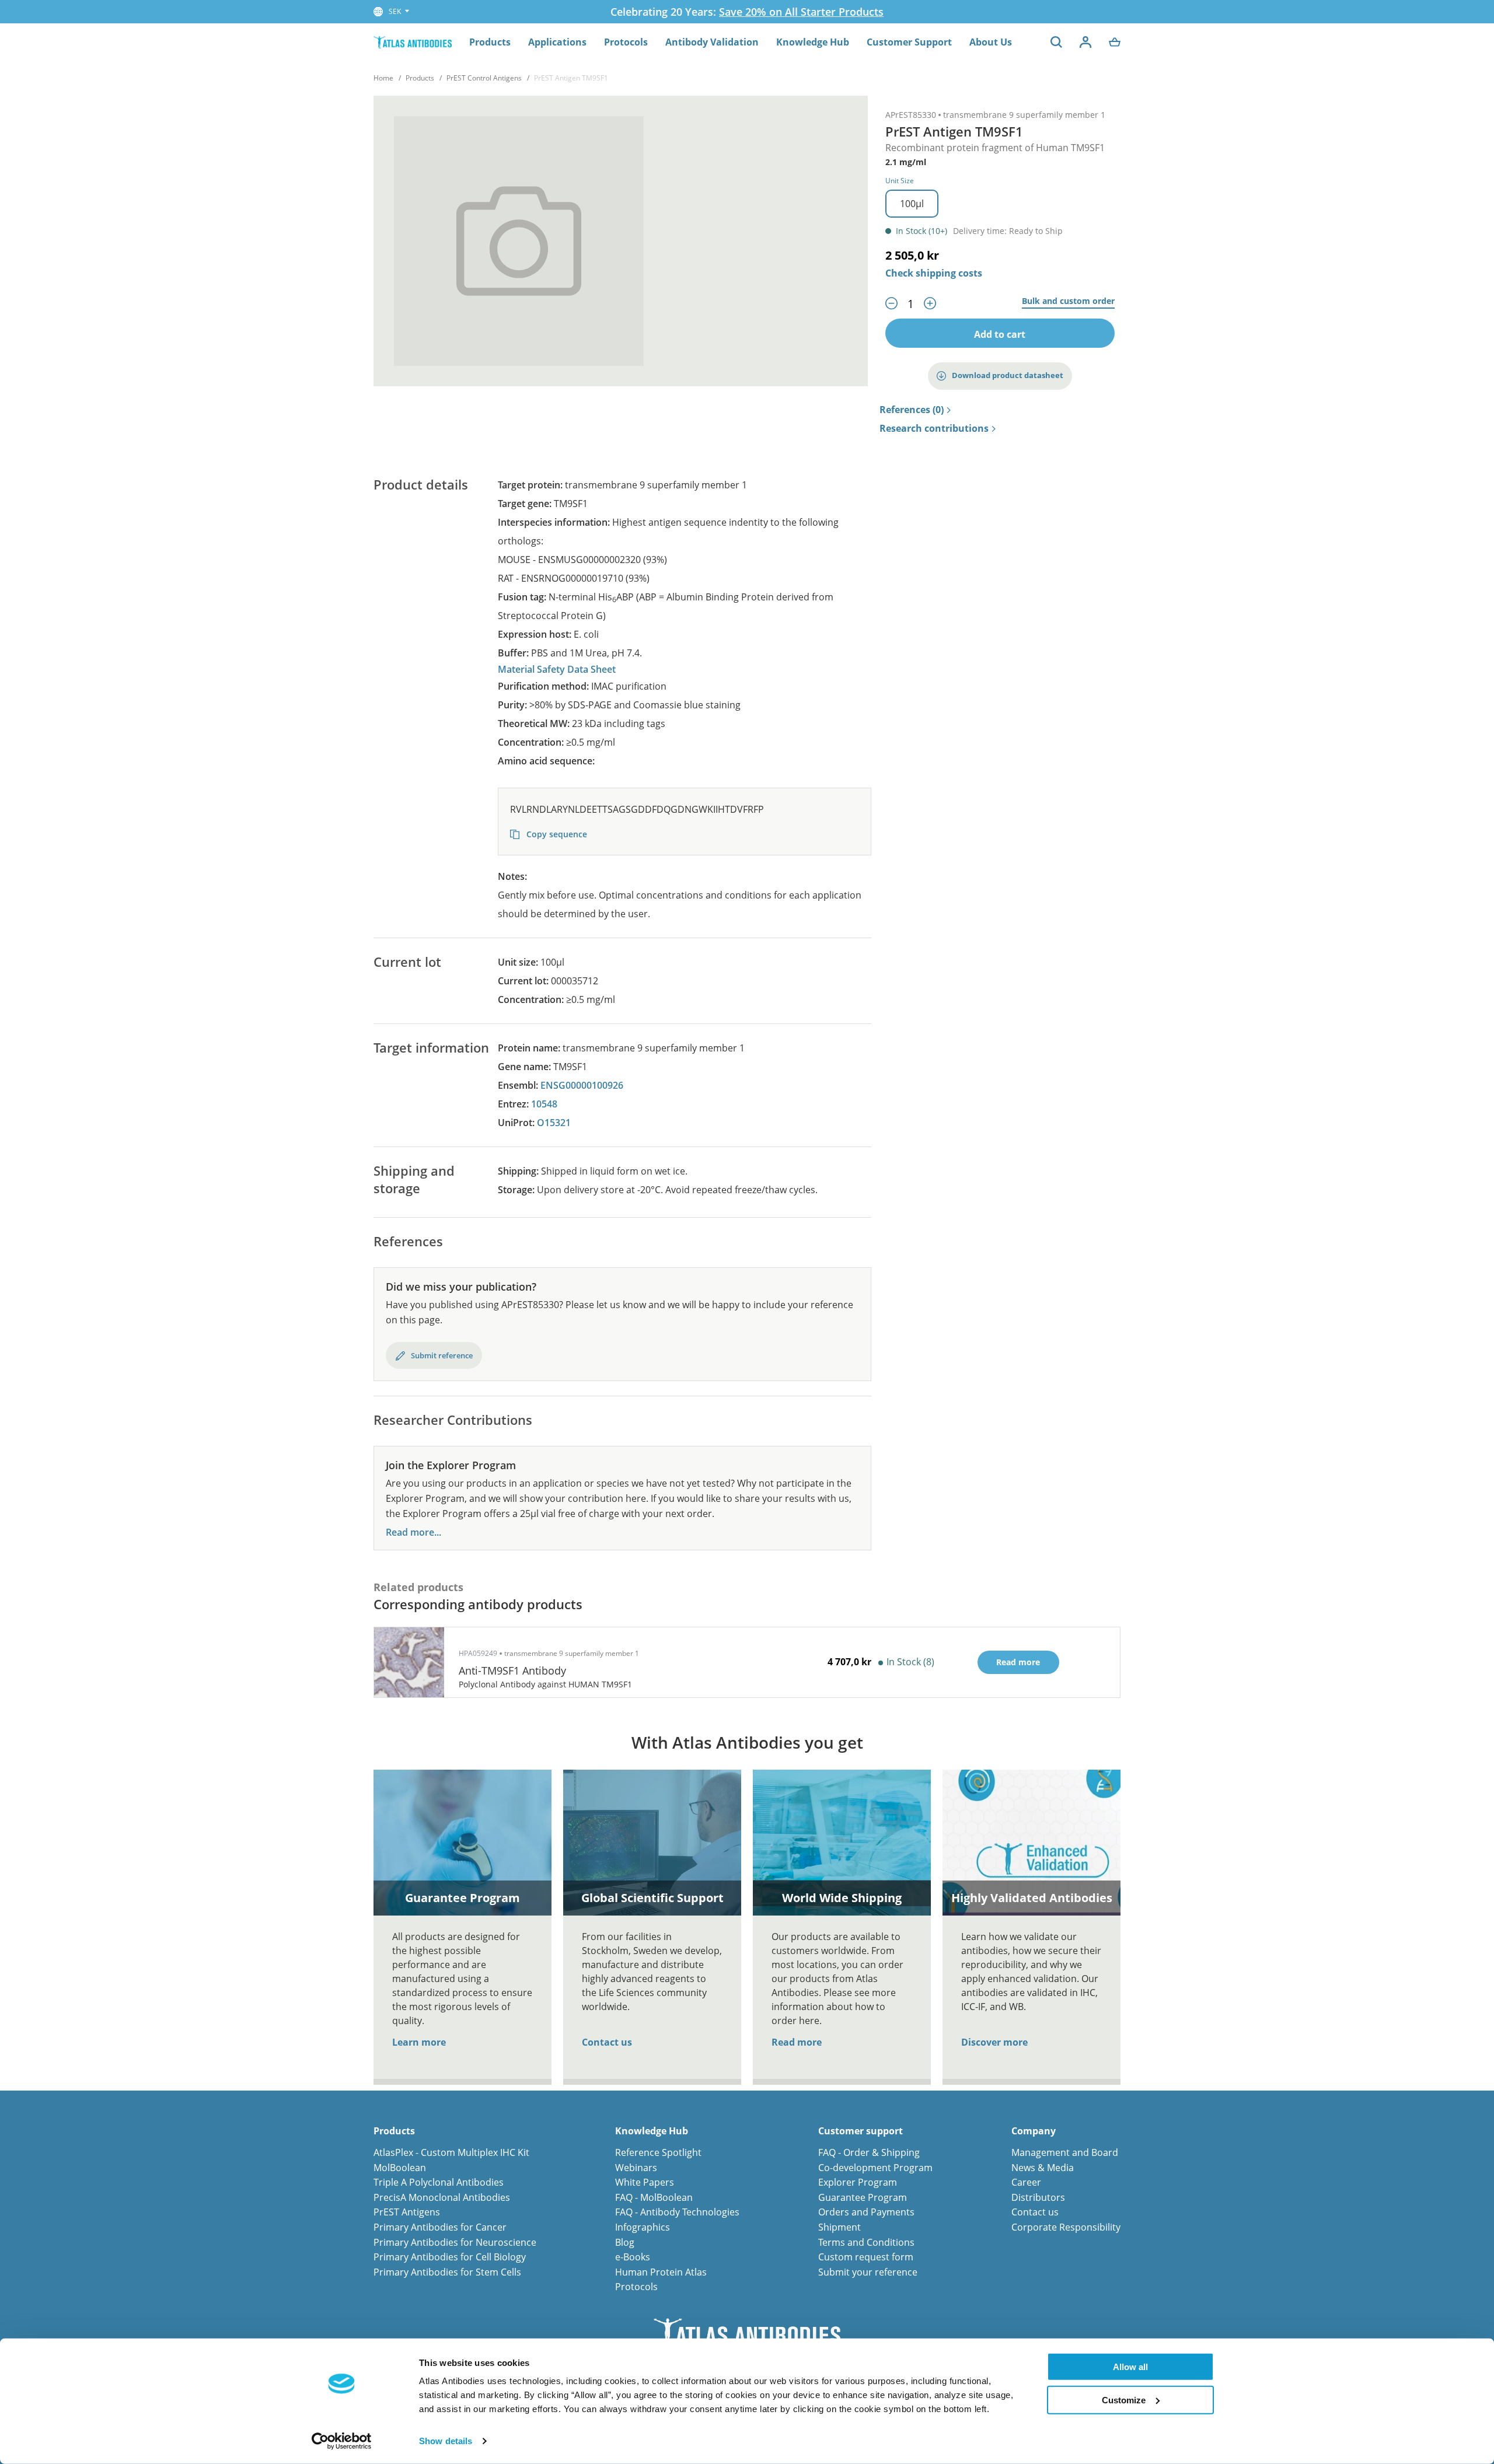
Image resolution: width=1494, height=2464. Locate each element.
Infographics (643, 2227)
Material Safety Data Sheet (557, 669)
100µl (912, 204)
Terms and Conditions (866, 2242)
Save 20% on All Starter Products (801, 12)
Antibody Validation (712, 42)
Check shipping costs (934, 273)
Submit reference (442, 1355)
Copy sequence (556, 834)
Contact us (607, 2042)
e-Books (633, 2257)
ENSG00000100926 (582, 1085)
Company (1034, 2131)
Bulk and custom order (1068, 301)
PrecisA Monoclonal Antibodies (442, 2197)
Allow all (1130, 2367)
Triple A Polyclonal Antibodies (439, 2182)
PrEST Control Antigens (484, 78)
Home (383, 78)
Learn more (419, 2042)
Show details (446, 2441)
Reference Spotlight (658, 2152)
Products (490, 42)
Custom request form (866, 2257)
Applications (557, 42)
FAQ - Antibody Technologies (677, 2212)
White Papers (645, 2182)
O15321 (554, 1123)
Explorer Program (858, 2182)
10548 (544, 1104)
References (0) (912, 410)
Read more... (413, 1532)
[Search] (1056, 42)
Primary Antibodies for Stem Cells (447, 2272)
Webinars (636, 2168)
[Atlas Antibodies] (413, 42)
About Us (991, 42)
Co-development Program (875, 2168)
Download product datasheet (1008, 375)
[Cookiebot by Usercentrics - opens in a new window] (342, 2441)
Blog (625, 2242)
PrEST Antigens (407, 2212)
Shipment (839, 2227)
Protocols (626, 42)
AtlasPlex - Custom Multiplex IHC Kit (451, 2152)
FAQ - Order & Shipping (869, 2152)
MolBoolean (400, 2168)
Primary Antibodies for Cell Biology (450, 2257)
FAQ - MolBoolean (654, 2197)
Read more (797, 2042)
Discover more (994, 2042)
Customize (1124, 2400)
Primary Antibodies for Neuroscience (455, 2242)
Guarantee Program (863, 2197)
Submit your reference (868, 2272)
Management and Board (1065, 2152)
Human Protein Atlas (661, 2272)
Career (1026, 2182)
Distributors (1038, 2197)
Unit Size (900, 181)
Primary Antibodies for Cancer (440, 2227)
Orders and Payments (866, 2212)
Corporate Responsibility (1066, 2227)
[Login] (1085, 42)
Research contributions (934, 429)
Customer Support (909, 42)
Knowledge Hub (813, 42)
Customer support (861, 2131)
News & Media (1043, 2168)
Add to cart (1000, 334)
